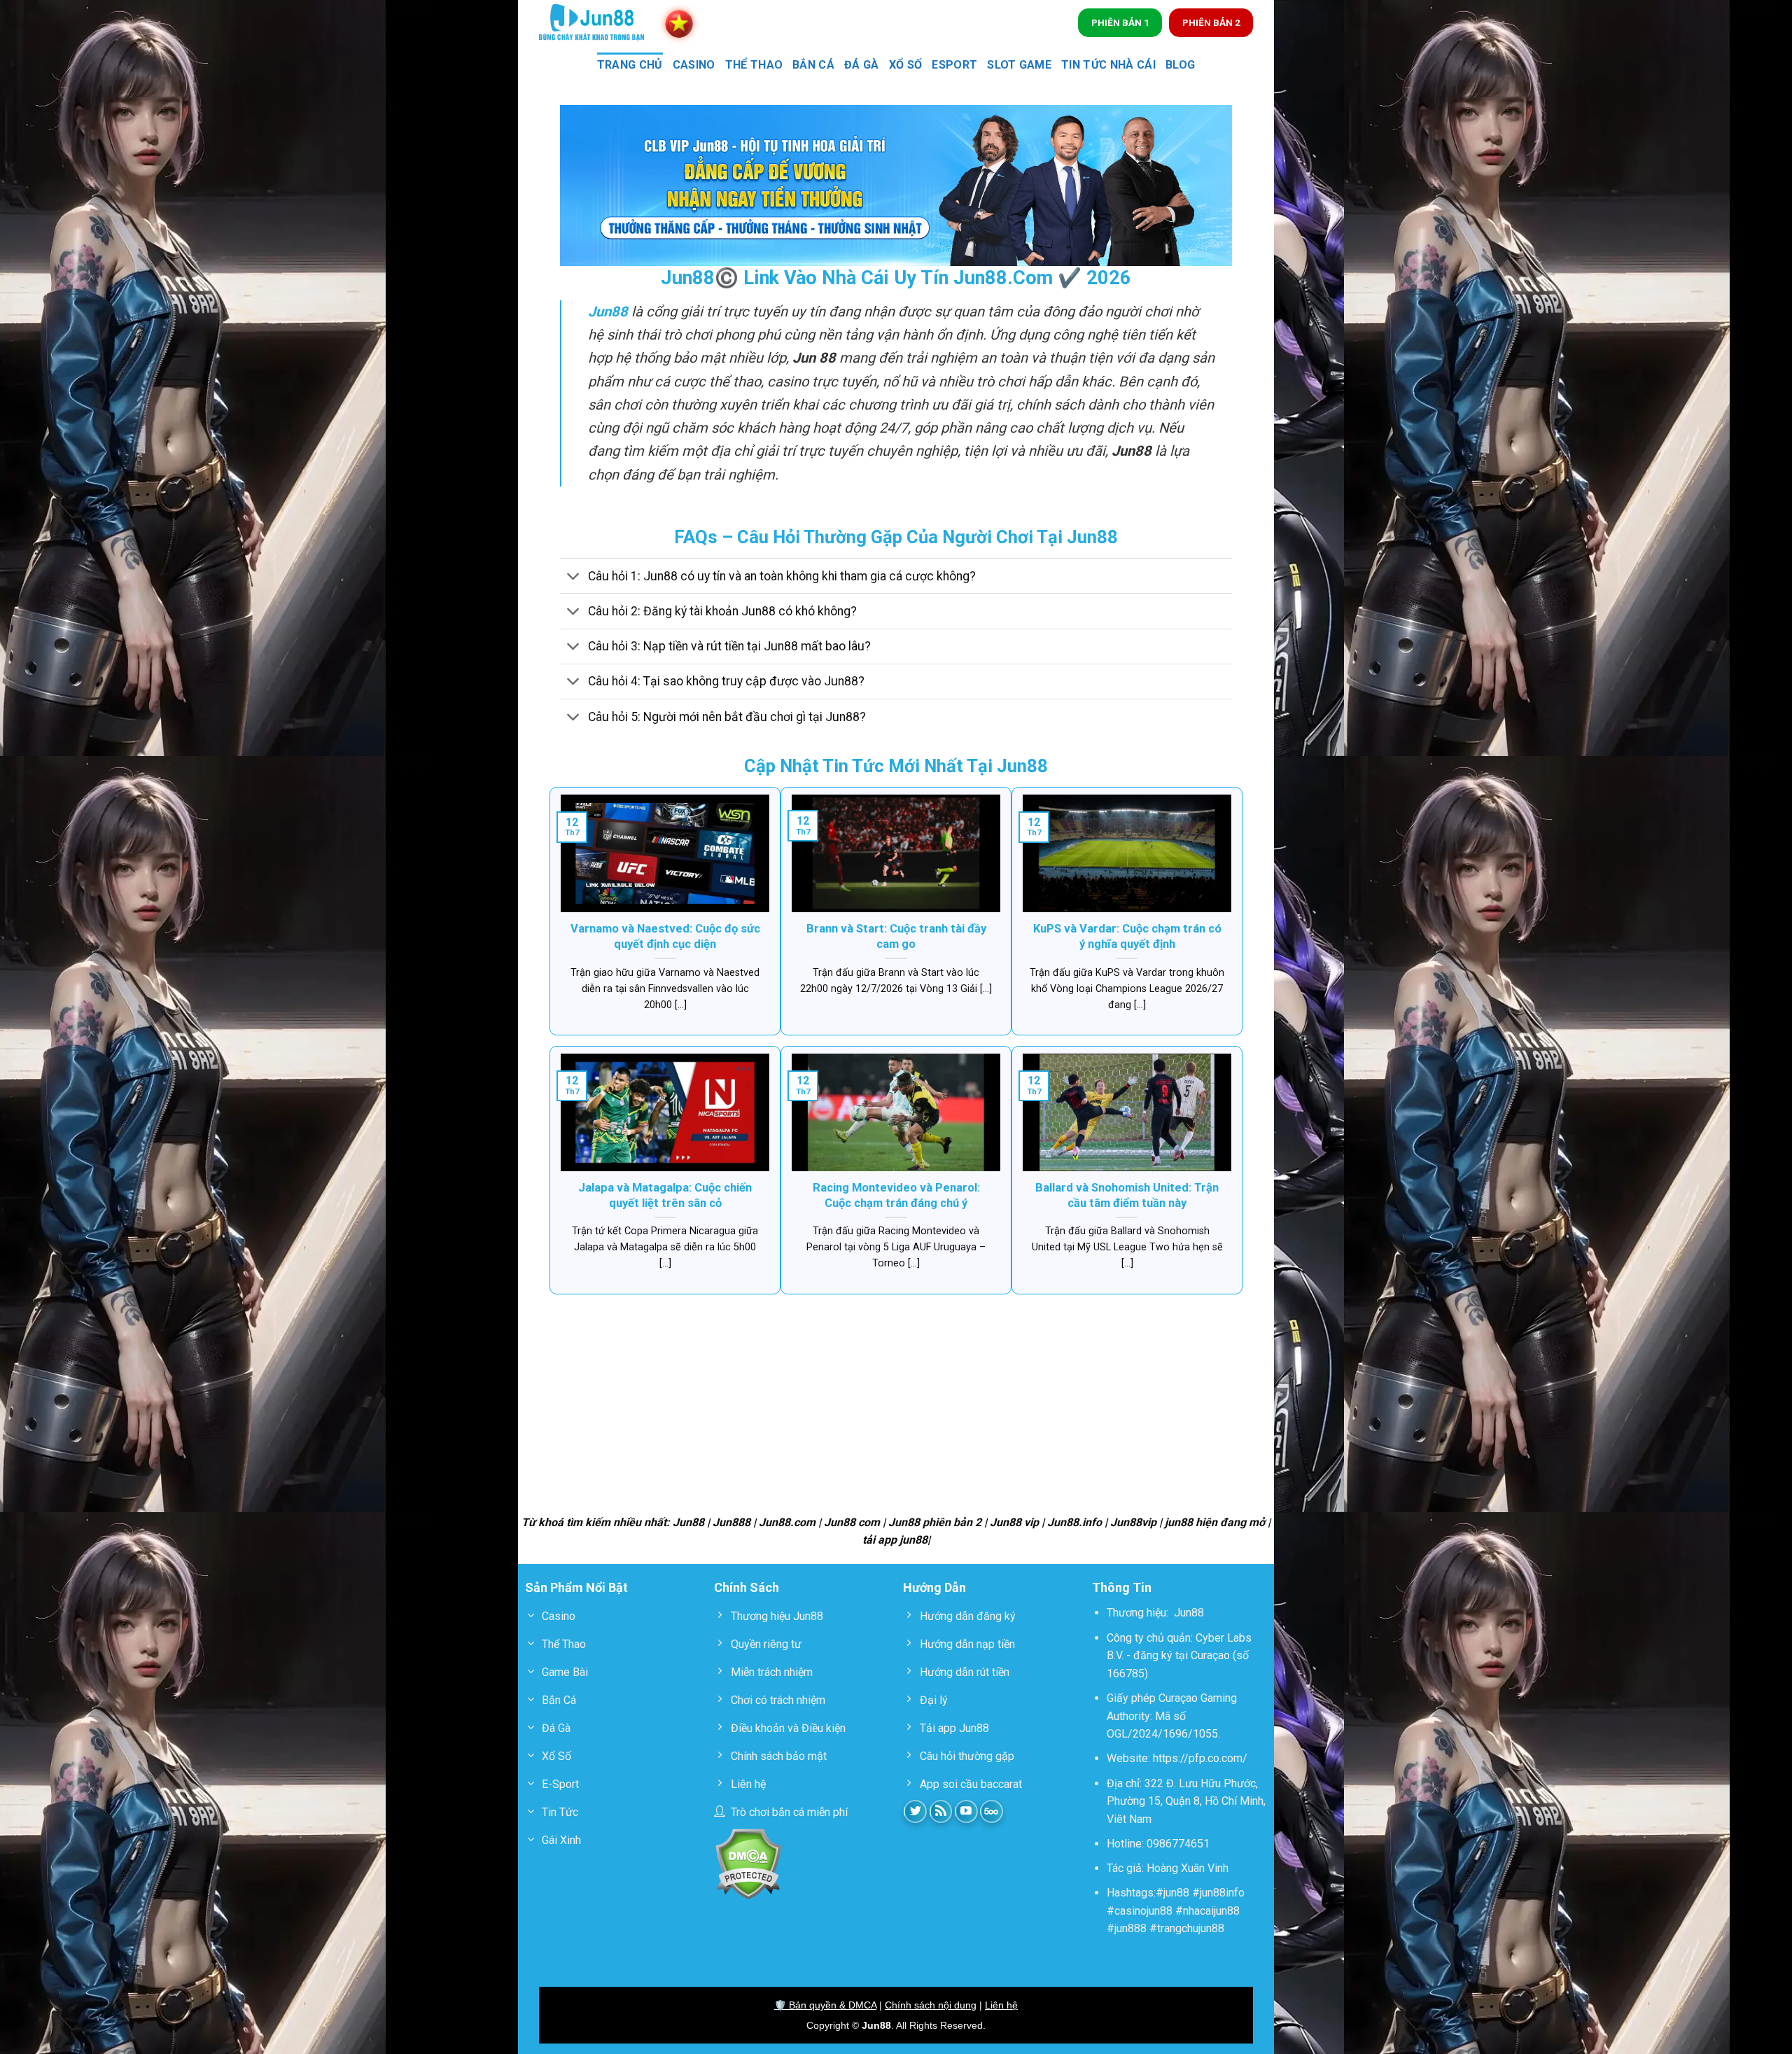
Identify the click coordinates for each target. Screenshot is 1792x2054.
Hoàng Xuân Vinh (1188, 1868)
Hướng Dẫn (934, 1587)
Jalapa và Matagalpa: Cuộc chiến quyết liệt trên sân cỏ (665, 1195)
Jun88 (1189, 1613)
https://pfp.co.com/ (1200, 1758)
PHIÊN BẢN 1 (1120, 22)
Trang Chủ (630, 65)
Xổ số (906, 65)
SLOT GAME (1019, 65)
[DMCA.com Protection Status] (748, 1863)
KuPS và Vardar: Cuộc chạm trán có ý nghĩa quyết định (1127, 936)
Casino (694, 65)
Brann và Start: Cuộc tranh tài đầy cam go (896, 936)
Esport (954, 65)
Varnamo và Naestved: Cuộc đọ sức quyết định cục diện (665, 936)
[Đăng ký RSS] (941, 1811)
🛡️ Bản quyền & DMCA (825, 2005)
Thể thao (754, 65)
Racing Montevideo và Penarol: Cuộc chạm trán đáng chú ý (896, 1195)
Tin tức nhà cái (1108, 65)
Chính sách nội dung (931, 2005)
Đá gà (862, 65)
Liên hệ (1001, 2005)
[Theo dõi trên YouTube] (966, 1811)
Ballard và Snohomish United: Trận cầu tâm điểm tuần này (1127, 1195)
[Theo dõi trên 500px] (992, 1811)
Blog (1180, 65)
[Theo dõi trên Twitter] (915, 1811)
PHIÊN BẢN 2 (1211, 22)
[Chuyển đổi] (574, 577)
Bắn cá (813, 65)
